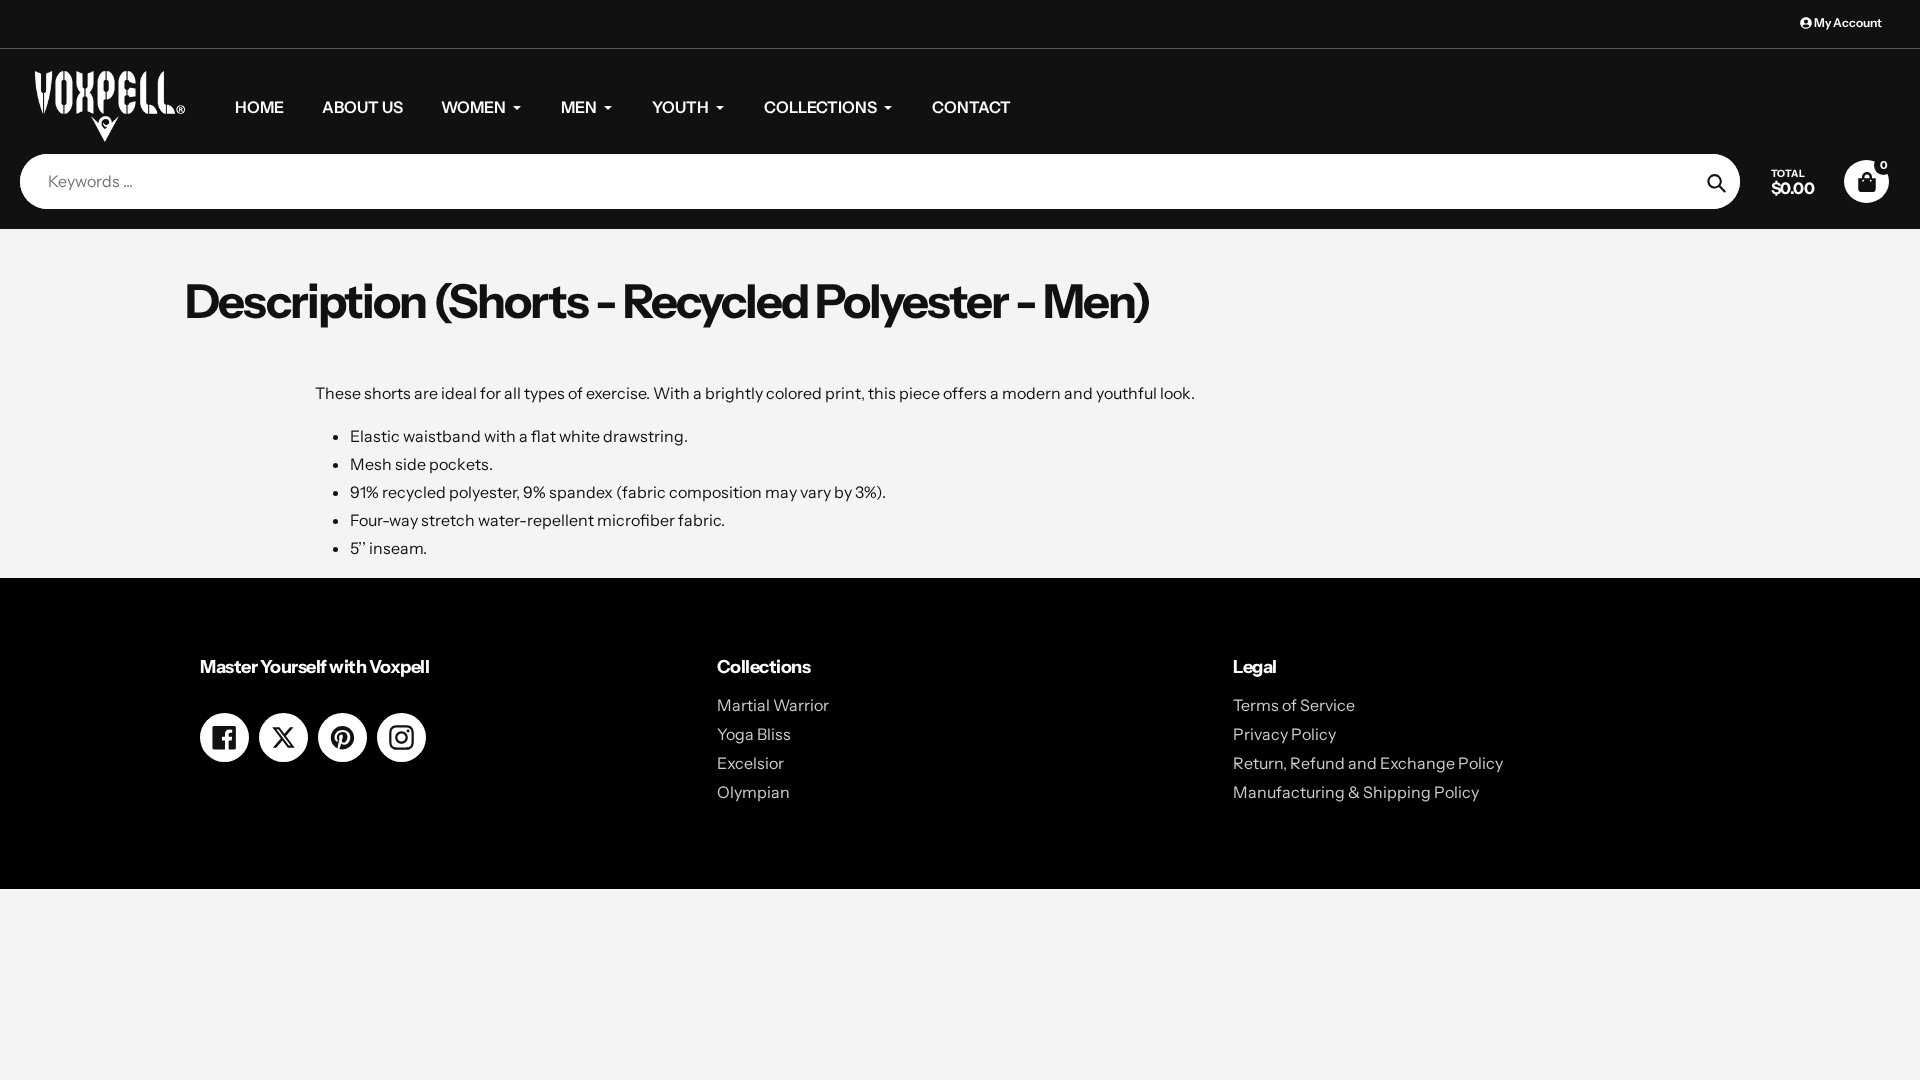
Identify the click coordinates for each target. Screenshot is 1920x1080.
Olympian (753, 792)
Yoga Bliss (754, 734)
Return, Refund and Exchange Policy (1368, 763)
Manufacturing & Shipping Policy (1356, 792)
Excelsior (750, 763)
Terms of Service (1294, 705)
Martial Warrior (773, 705)
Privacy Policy (1284, 734)
